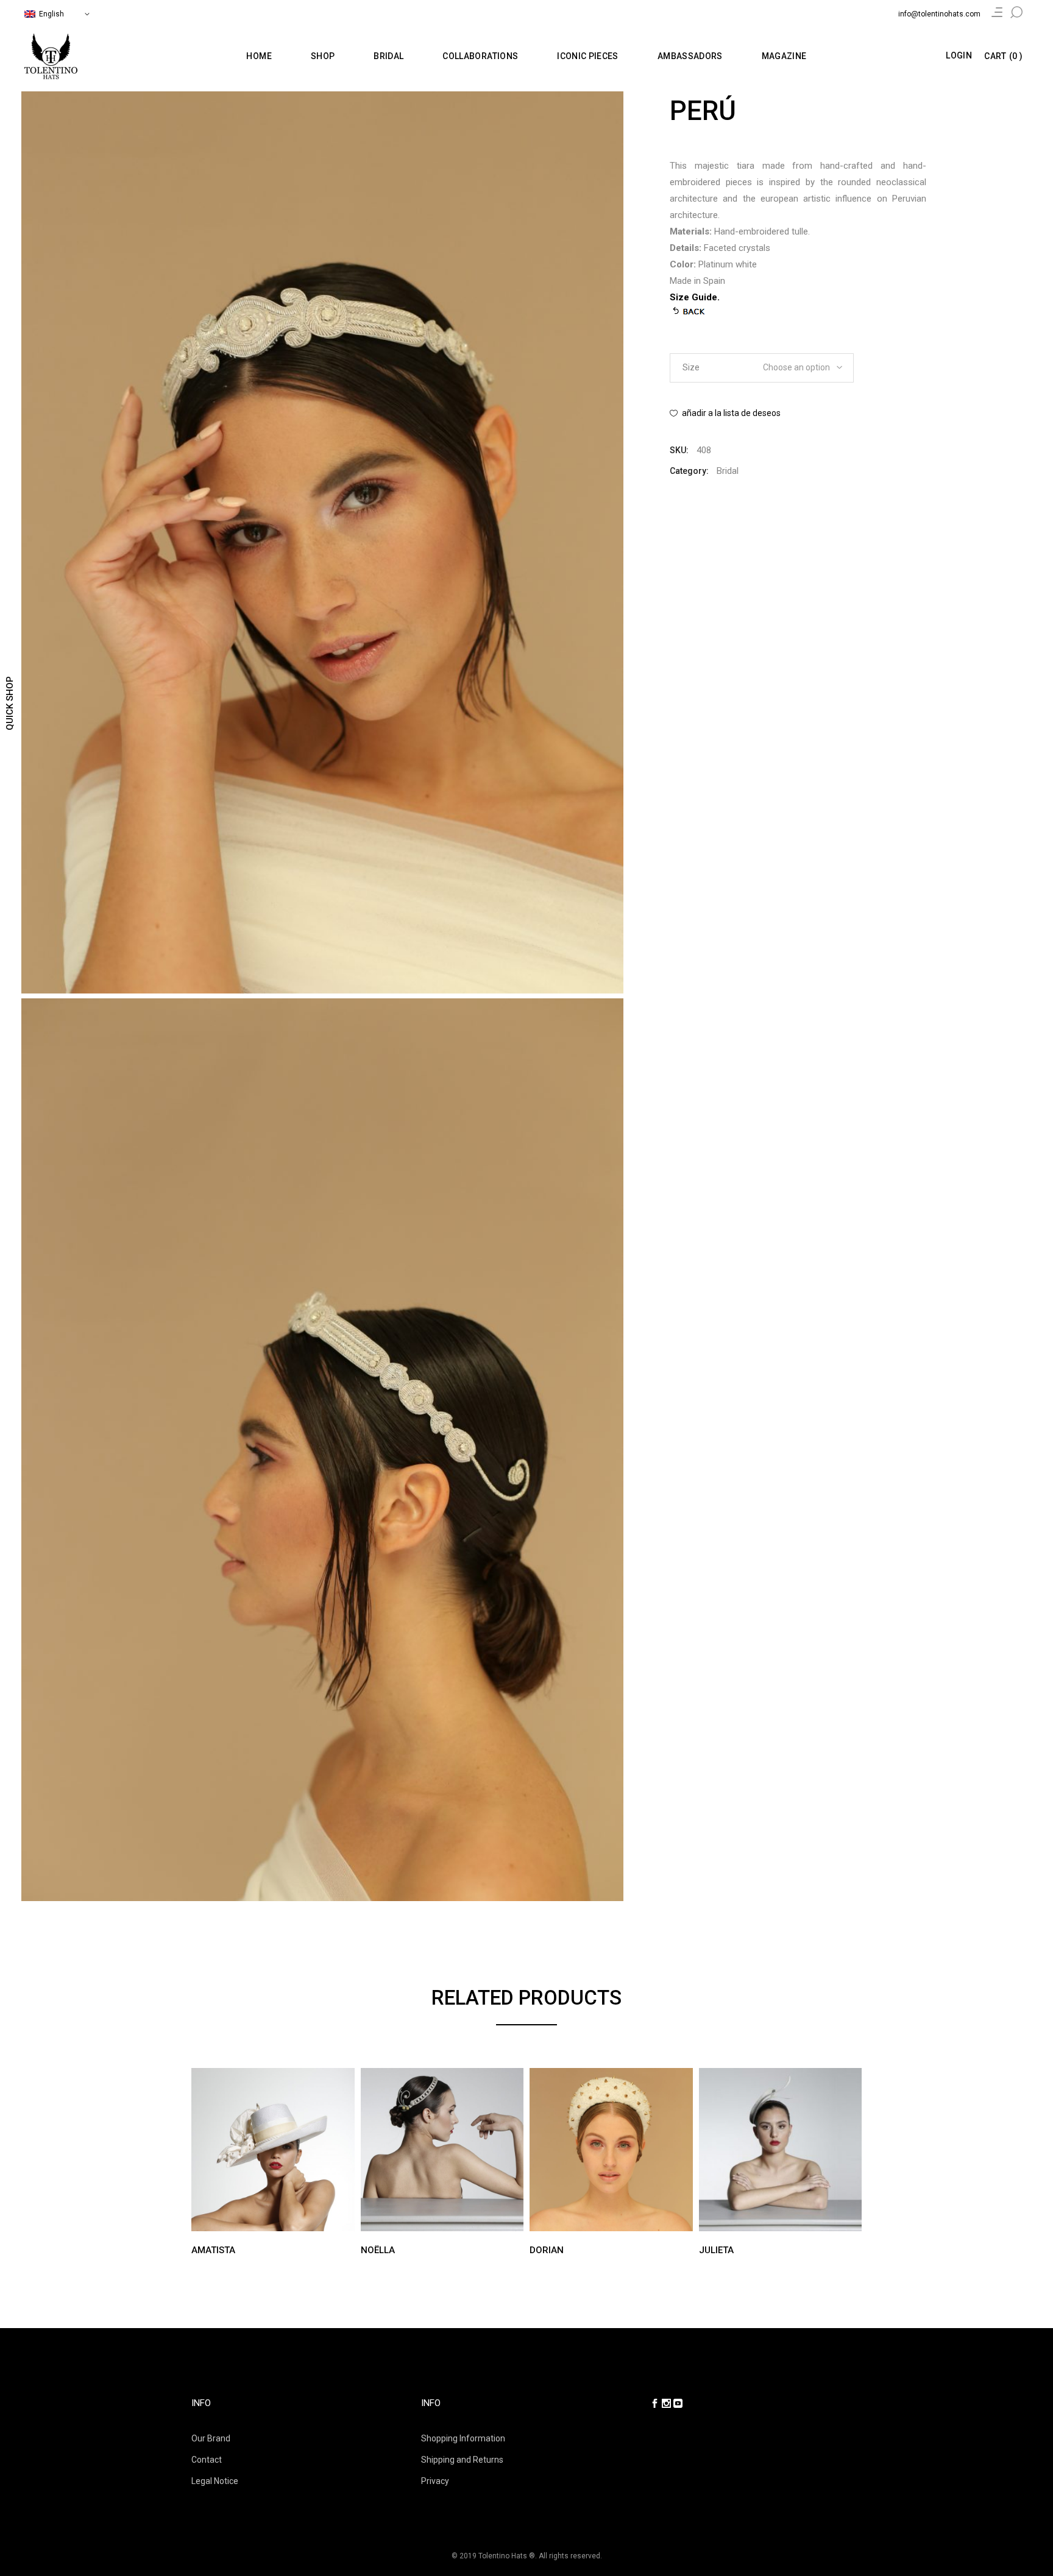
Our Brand (211, 2438)
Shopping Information (463, 2438)
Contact (207, 2460)
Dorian (547, 2250)
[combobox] (798, 364)
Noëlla (378, 2250)
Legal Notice (215, 2481)
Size (691, 367)
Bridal (728, 471)
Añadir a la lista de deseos (731, 413)
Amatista (213, 2250)
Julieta (716, 2250)
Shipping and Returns (462, 2460)
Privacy (435, 2481)
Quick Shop (10, 703)
